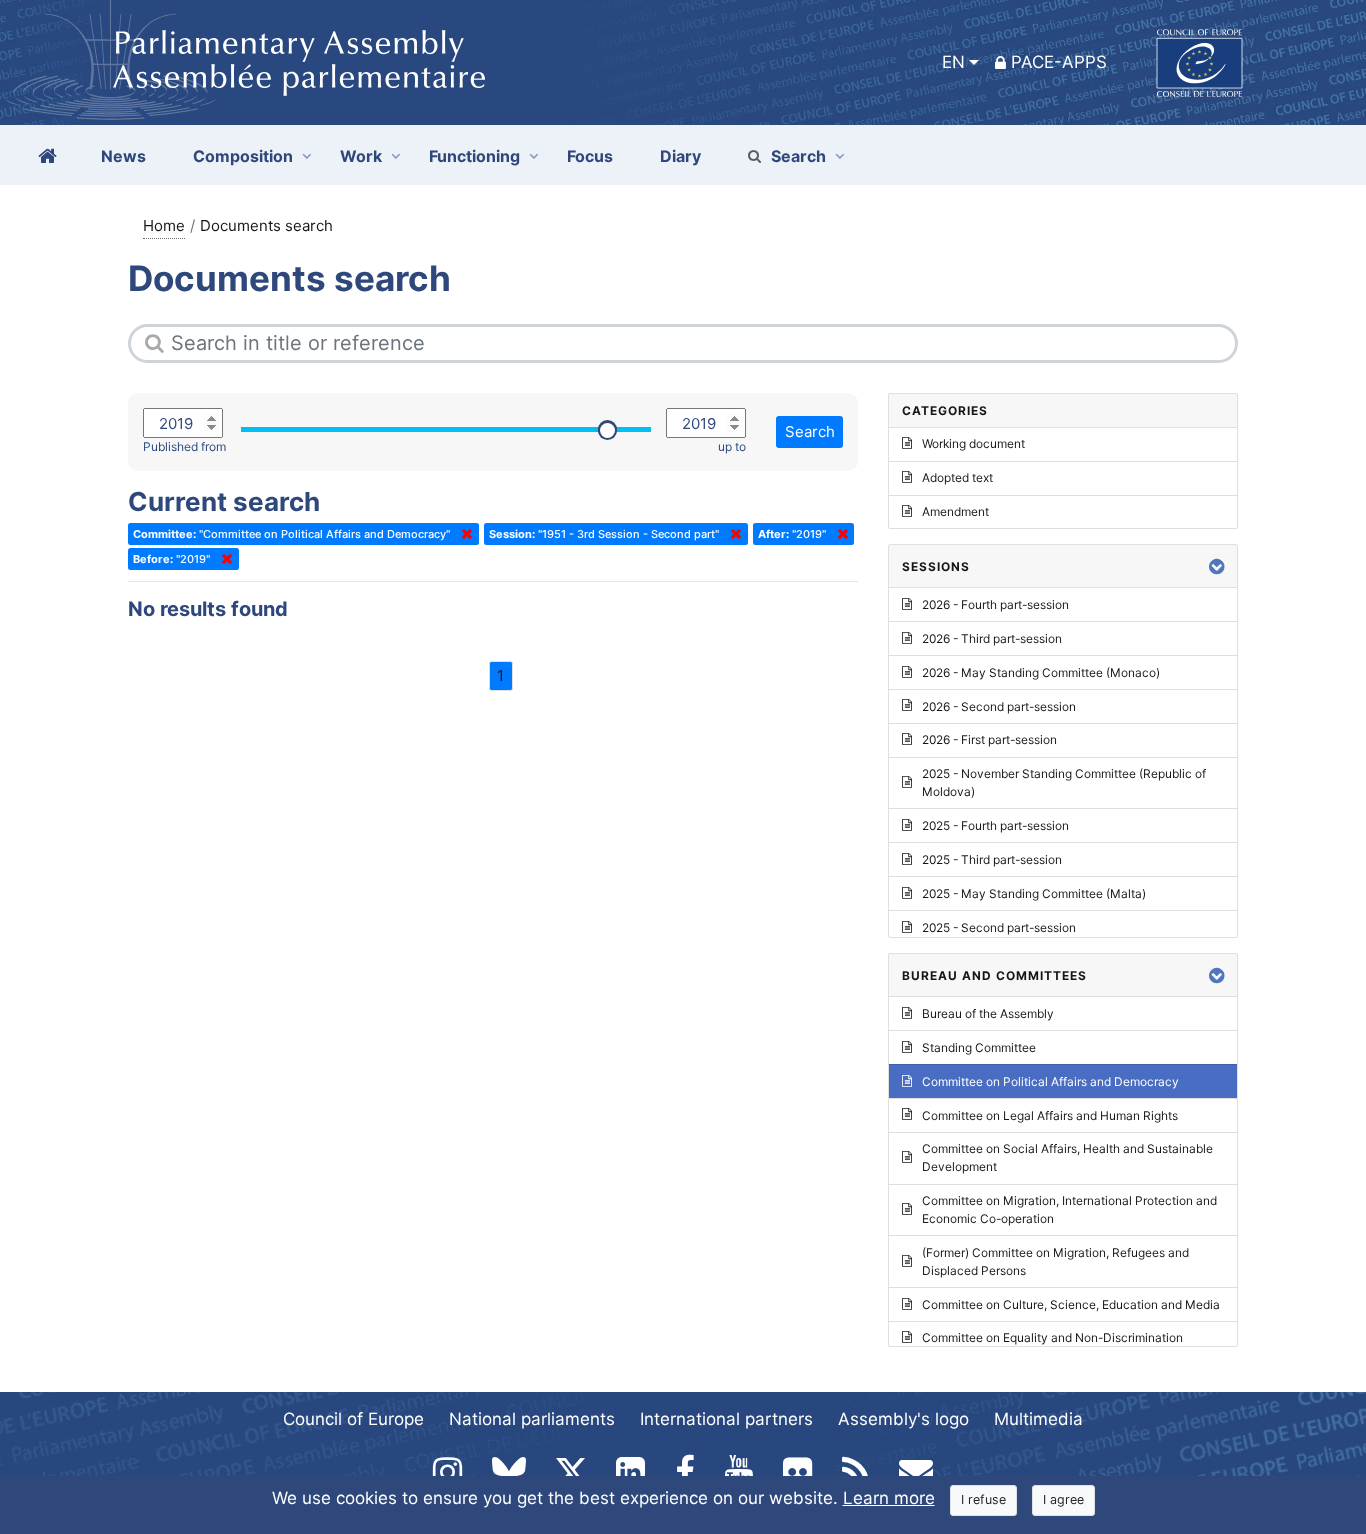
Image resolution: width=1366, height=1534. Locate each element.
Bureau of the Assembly (988, 1013)
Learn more (889, 1498)
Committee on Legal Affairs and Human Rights (1050, 1115)
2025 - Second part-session (999, 927)
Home (164, 225)
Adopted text (957, 477)
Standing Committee (979, 1047)
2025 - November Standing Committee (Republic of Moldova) (1064, 782)
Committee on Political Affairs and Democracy (1050, 1081)
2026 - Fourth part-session (995, 604)
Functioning (474, 156)
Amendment (955, 511)
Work (361, 156)
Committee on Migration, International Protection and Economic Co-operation (1069, 1209)
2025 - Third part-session (992, 859)
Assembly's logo (903, 1419)
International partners (726, 1419)
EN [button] (953, 62)
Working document (973, 443)
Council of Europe (353, 1419)
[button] (1217, 566)
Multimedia (1038, 1419)
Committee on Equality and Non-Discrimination (1052, 1337)
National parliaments (532, 1419)
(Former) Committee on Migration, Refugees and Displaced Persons (1055, 1261)
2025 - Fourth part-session (995, 825)
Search (798, 156)
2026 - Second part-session (999, 706)
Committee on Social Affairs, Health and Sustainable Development (1067, 1157)
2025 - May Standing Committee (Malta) (1034, 893)
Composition (243, 156)
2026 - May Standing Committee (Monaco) (1041, 672)
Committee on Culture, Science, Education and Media (1071, 1304)
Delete (463, 534)
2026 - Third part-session (992, 638)
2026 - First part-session (989, 739)
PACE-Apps (1059, 62)
